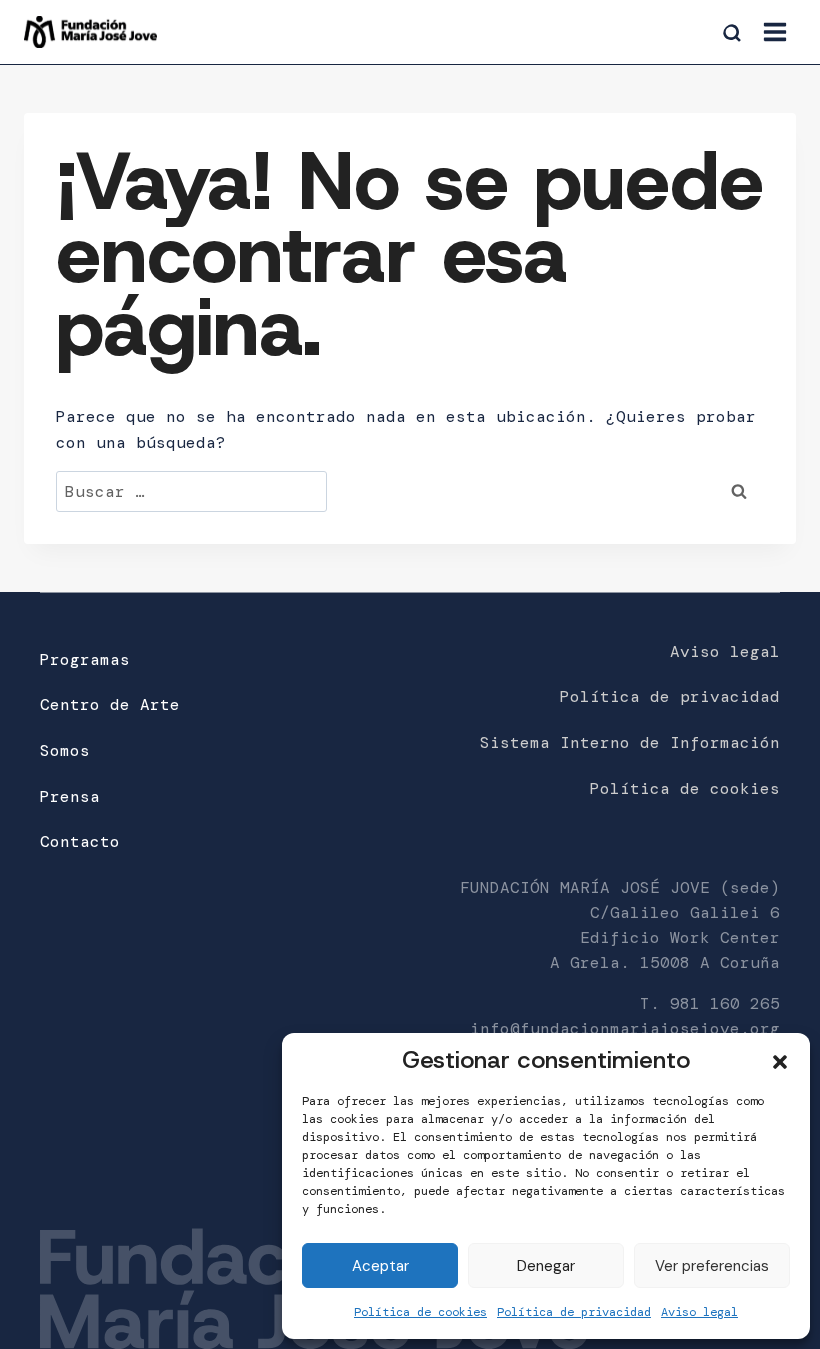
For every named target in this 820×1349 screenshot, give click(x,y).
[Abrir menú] (774, 31)
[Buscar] (733, 34)
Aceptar (380, 1266)
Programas (85, 659)
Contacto (80, 841)
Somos (65, 750)
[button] (780, 1060)
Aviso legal (699, 1312)
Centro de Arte (110, 704)
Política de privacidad (574, 1312)
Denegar (546, 1266)
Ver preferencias (712, 1266)
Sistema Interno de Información (630, 742)
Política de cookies (420, 1312)
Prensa (70, 796)
